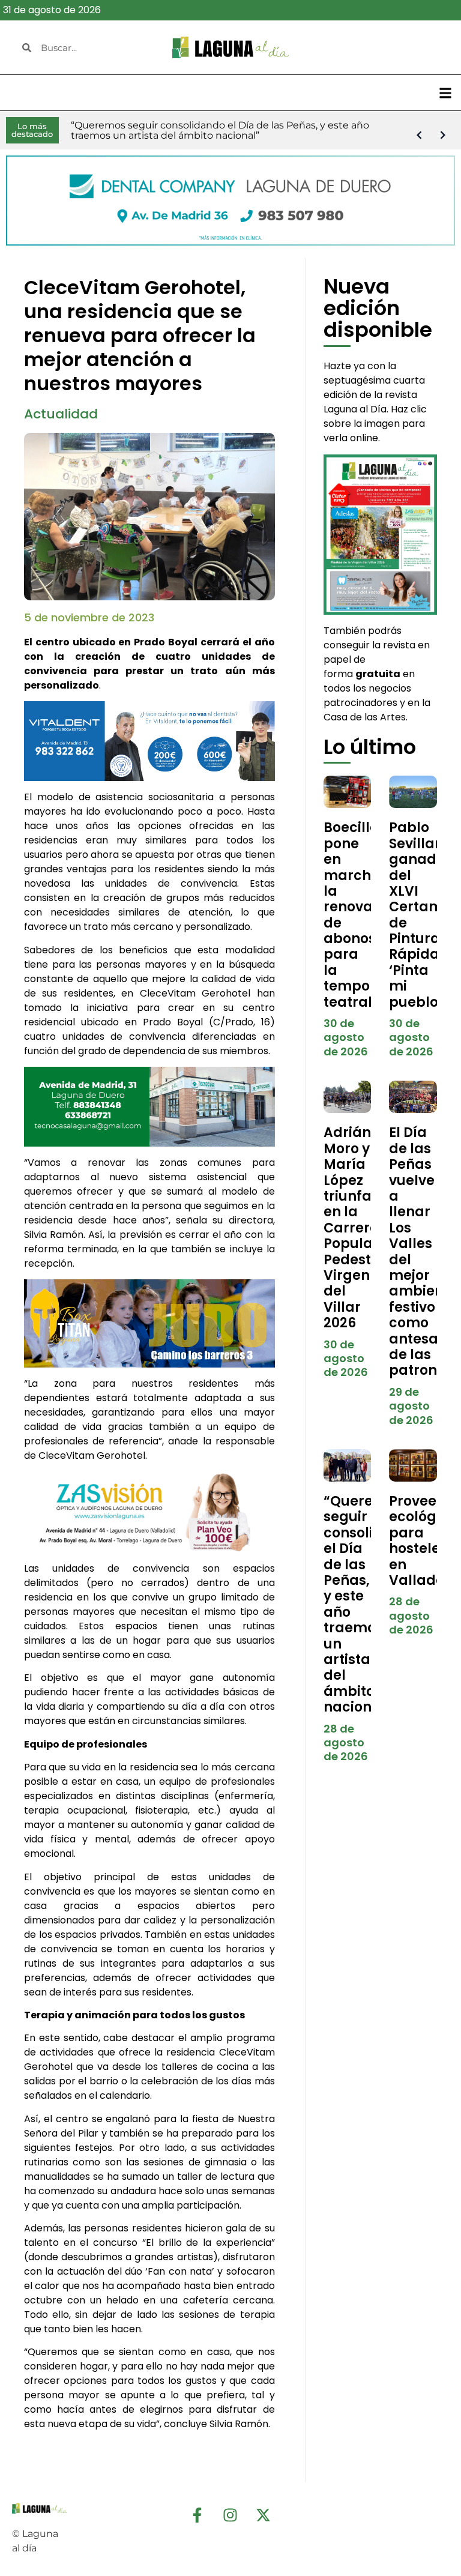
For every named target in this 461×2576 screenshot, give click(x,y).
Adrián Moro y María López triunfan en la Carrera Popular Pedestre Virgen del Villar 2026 (354, 1228)
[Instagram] (230, 2515)
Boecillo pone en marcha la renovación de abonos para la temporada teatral (364, 915)
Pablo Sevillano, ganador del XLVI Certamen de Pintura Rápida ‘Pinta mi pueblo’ (425, 915)
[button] (445, 93)
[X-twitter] (264, 2515)
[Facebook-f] (197, 2515)
